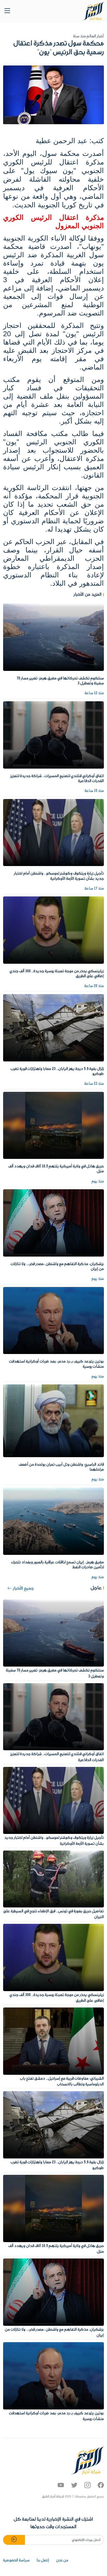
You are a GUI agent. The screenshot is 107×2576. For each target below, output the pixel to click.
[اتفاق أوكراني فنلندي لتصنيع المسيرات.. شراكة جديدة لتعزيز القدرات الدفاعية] (53, 735)
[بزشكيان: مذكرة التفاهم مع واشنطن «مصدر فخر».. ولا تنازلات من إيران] (53, 1223)
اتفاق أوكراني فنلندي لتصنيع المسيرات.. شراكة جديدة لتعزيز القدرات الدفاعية (57, 779)
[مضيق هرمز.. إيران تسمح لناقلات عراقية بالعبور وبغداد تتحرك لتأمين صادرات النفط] (53, 1521)
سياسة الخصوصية (16, 2560)
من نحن (62, 2560)
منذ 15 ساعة (94, 791)
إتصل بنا (43, 2560)
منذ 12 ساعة (94, 693)
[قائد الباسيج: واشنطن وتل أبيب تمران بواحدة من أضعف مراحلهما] (53, 1421)
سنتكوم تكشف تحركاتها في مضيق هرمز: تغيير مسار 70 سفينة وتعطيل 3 (60, 681)
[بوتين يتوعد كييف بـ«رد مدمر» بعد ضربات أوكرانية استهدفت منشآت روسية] (53, 1320)
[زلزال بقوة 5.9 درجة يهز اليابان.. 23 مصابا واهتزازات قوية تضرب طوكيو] (53, 1028)
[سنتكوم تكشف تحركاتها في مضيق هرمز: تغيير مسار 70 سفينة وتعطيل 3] (53, 637)
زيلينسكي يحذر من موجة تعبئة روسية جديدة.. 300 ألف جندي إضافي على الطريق (57, 974)
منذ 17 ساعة (94, 889)
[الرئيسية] (93, 11)
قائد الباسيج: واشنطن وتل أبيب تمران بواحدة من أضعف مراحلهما (61, 1467)
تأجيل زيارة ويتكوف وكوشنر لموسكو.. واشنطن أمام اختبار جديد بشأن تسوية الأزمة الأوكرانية (59, 876)
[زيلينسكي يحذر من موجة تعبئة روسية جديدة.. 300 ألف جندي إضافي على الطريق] (53, 930)
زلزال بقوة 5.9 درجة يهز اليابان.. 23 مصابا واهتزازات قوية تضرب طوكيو (57, 1071)
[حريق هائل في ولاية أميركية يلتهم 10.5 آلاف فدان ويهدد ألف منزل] (53, 1125)
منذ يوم (98, 1181)
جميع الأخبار (23, 1588)
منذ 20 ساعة (94, 986)
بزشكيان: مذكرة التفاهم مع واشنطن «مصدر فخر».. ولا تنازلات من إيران (57, 1267)
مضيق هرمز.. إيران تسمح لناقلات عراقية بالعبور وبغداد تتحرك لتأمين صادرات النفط (58, 1565)
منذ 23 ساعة (94, 1084)
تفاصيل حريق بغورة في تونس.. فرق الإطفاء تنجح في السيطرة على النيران (54, 1914)
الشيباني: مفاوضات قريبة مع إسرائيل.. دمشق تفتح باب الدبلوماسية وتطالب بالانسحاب (62, 2082)
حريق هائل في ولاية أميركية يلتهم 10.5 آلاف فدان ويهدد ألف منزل (56, 1169)
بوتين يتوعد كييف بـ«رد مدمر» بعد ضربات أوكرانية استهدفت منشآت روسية (56, 1364)
